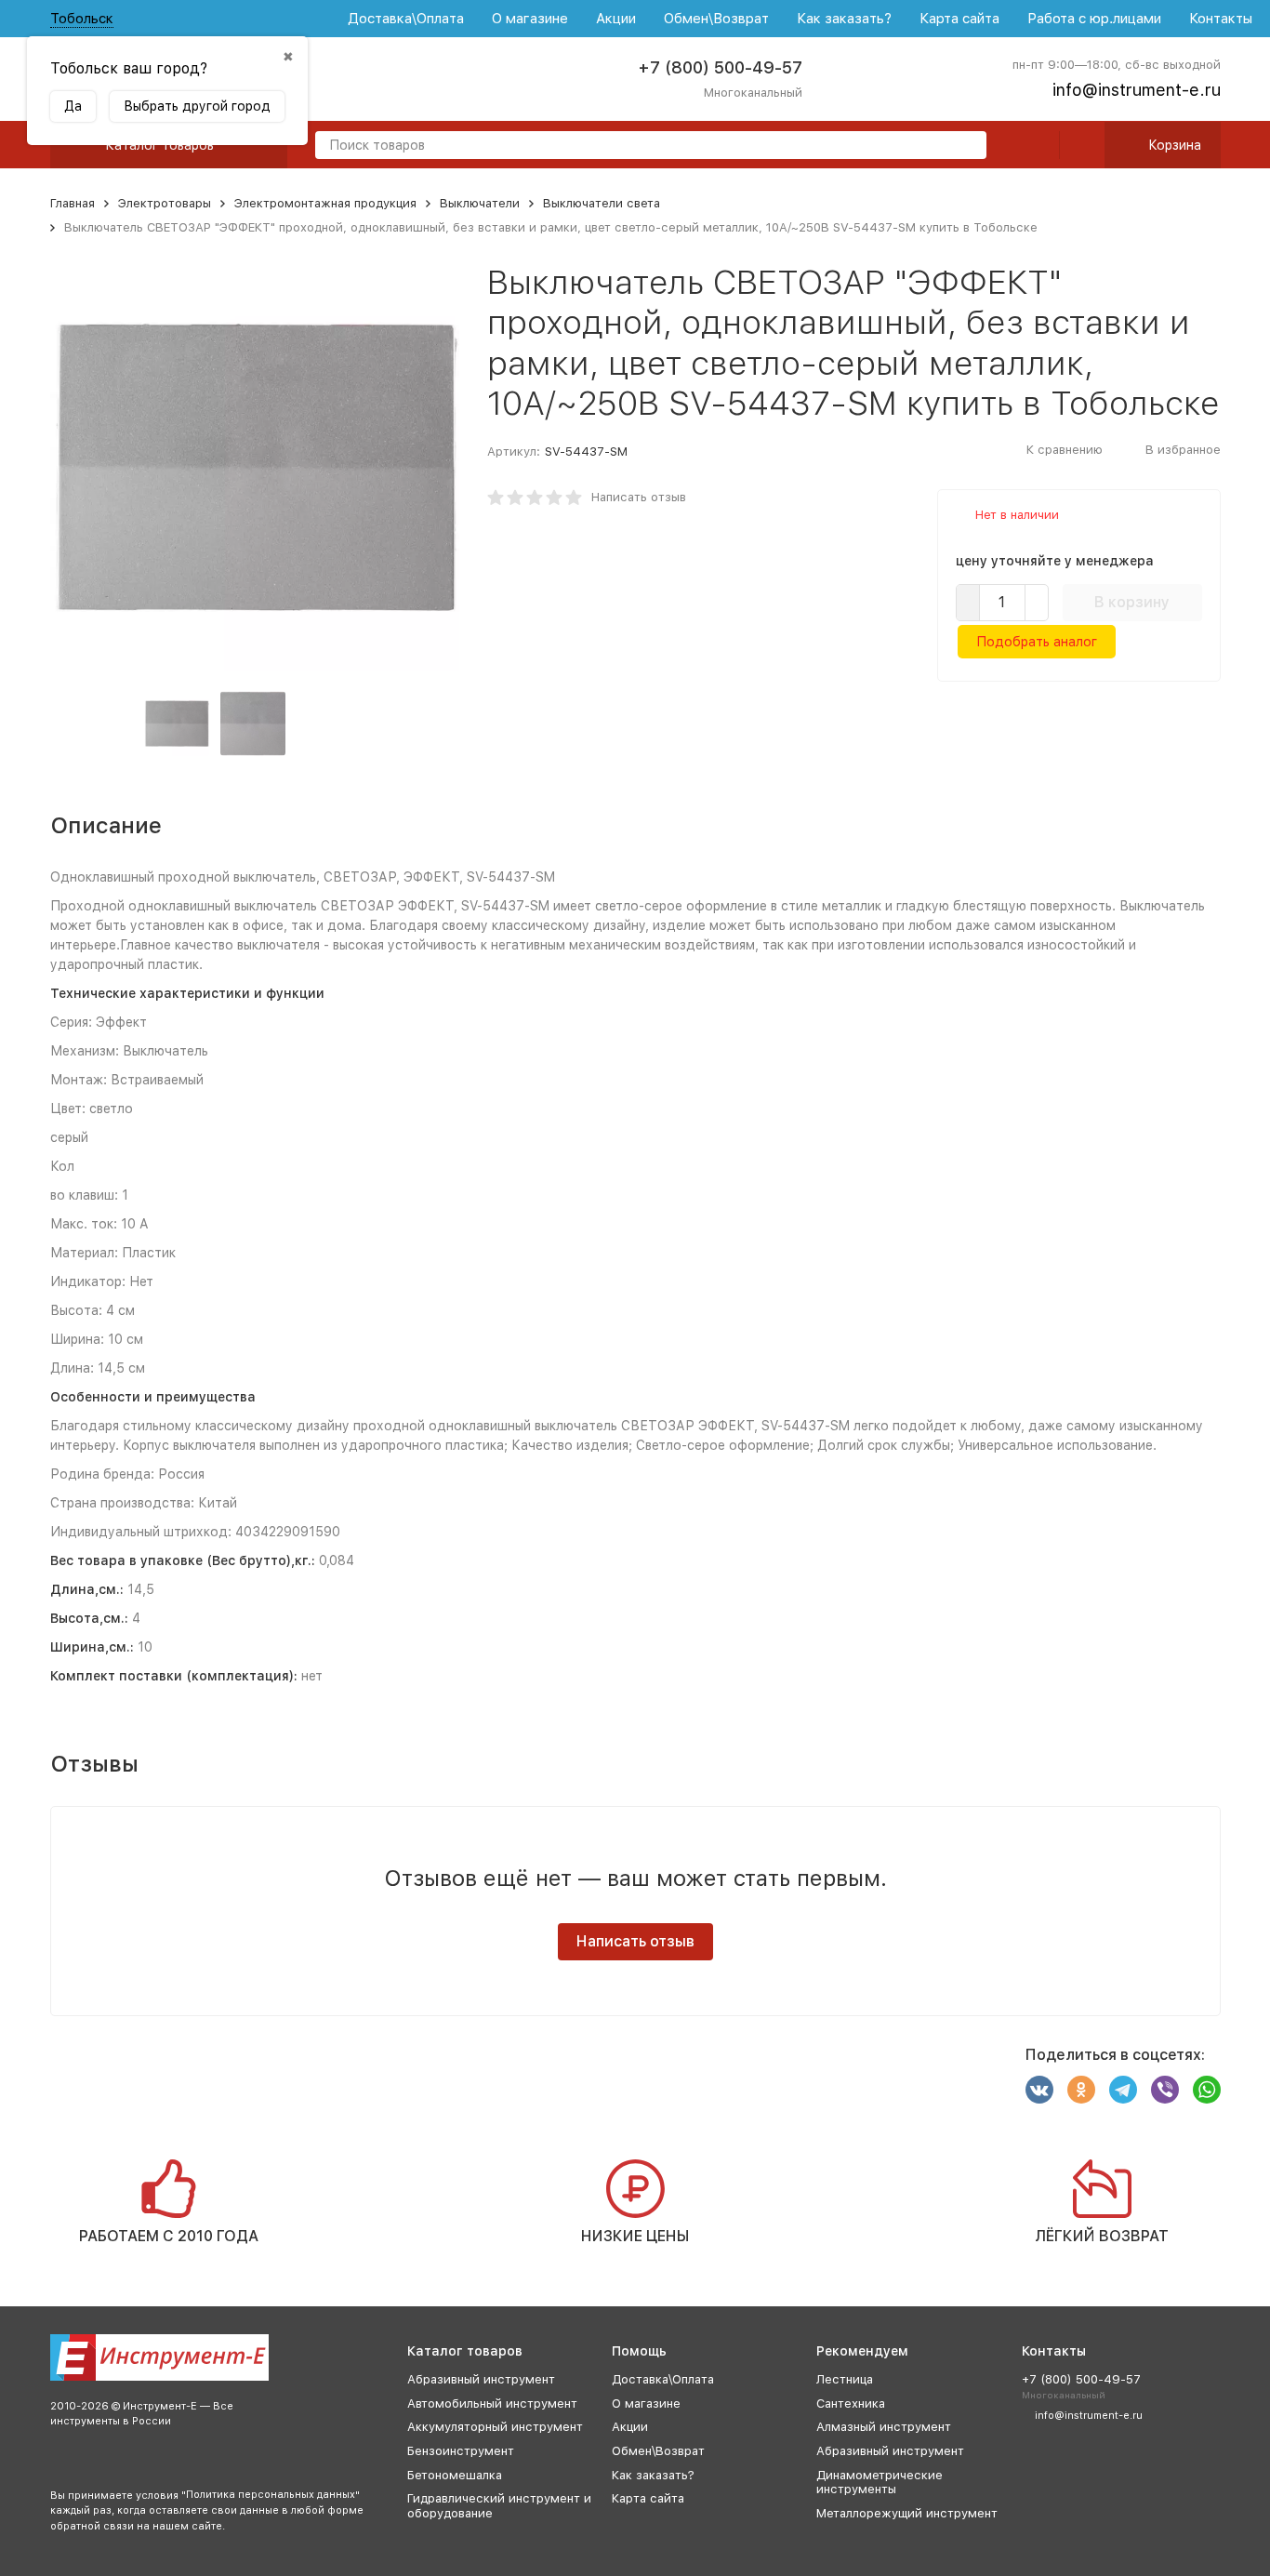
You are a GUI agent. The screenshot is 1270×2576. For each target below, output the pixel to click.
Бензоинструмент (461, 2451)
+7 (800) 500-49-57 (720, 67)
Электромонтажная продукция (325, 203)
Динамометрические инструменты (880, 2483)
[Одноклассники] (1081, 2090)
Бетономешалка (455, 2475)
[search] (965, 146)
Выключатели (480, 203)
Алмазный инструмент (884, 2427)
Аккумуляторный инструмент (495, 2427)
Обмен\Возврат (716, 19)
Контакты (1221, 19)
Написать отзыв (639, 497)
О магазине (530, 19)
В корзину (1132, 602)
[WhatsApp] (1207, 2090)
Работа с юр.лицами (1094, 19)
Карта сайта (959, 19)
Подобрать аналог (1037, 642)
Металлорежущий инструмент (907, 2513)
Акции (616, 19)
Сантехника (851, 2403)
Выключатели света (602, 203)
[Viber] (1165, 2090)
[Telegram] (1123, 2090)
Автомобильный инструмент (492, 2403)
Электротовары (165, 203)
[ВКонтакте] (1039, 2090)
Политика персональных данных (271, 2495)
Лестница (845, 2379)
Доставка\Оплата (406, 19)
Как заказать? (844, 19)
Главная (73, 203)
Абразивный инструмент (481, 2379)
